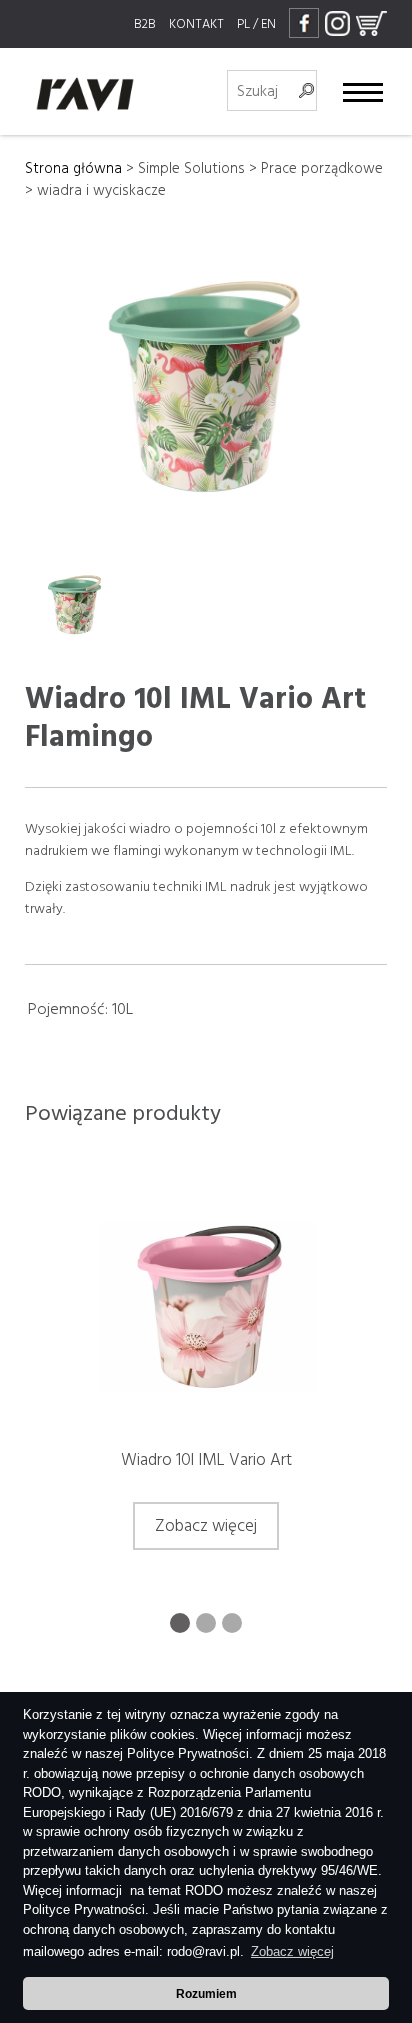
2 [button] (206, 1623)
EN (268, 24)
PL (243, 24)
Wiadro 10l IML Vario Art (206, 1460)
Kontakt (196, 24)
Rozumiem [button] (206, 1993)
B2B (145, 24)
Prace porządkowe (322, 168)
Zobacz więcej (206, 1526)
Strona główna (73, 168)
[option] (206, 1380)
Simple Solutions (191, 168)
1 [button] (180, 1623)
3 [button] (232, 1623)
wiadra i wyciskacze (101, 190)
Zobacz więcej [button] (292, 1951)
